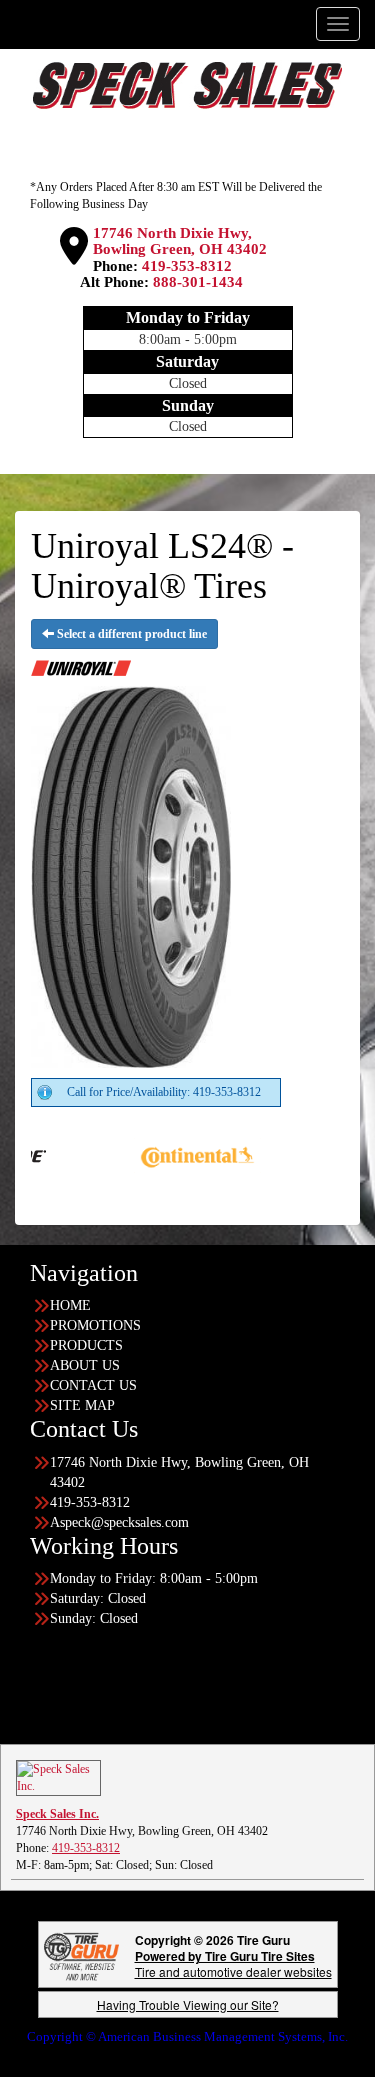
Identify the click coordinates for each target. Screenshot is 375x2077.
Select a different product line (130, 634)
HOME (70, 1305)
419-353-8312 (187, 266)
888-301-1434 (198, 282)
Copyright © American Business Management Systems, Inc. (187, 2036)
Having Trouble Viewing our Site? (188, 2004)
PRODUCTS (86, 1345)
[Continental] (151, 1154)
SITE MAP (82, 1405)
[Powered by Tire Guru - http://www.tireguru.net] (81, 1954)
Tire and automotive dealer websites (233, 1963)
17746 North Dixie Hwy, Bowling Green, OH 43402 (180, 241)
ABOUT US (85, 1365)
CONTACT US (93, 1385)
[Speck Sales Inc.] (58, 1777)
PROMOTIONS (95, 1325)
